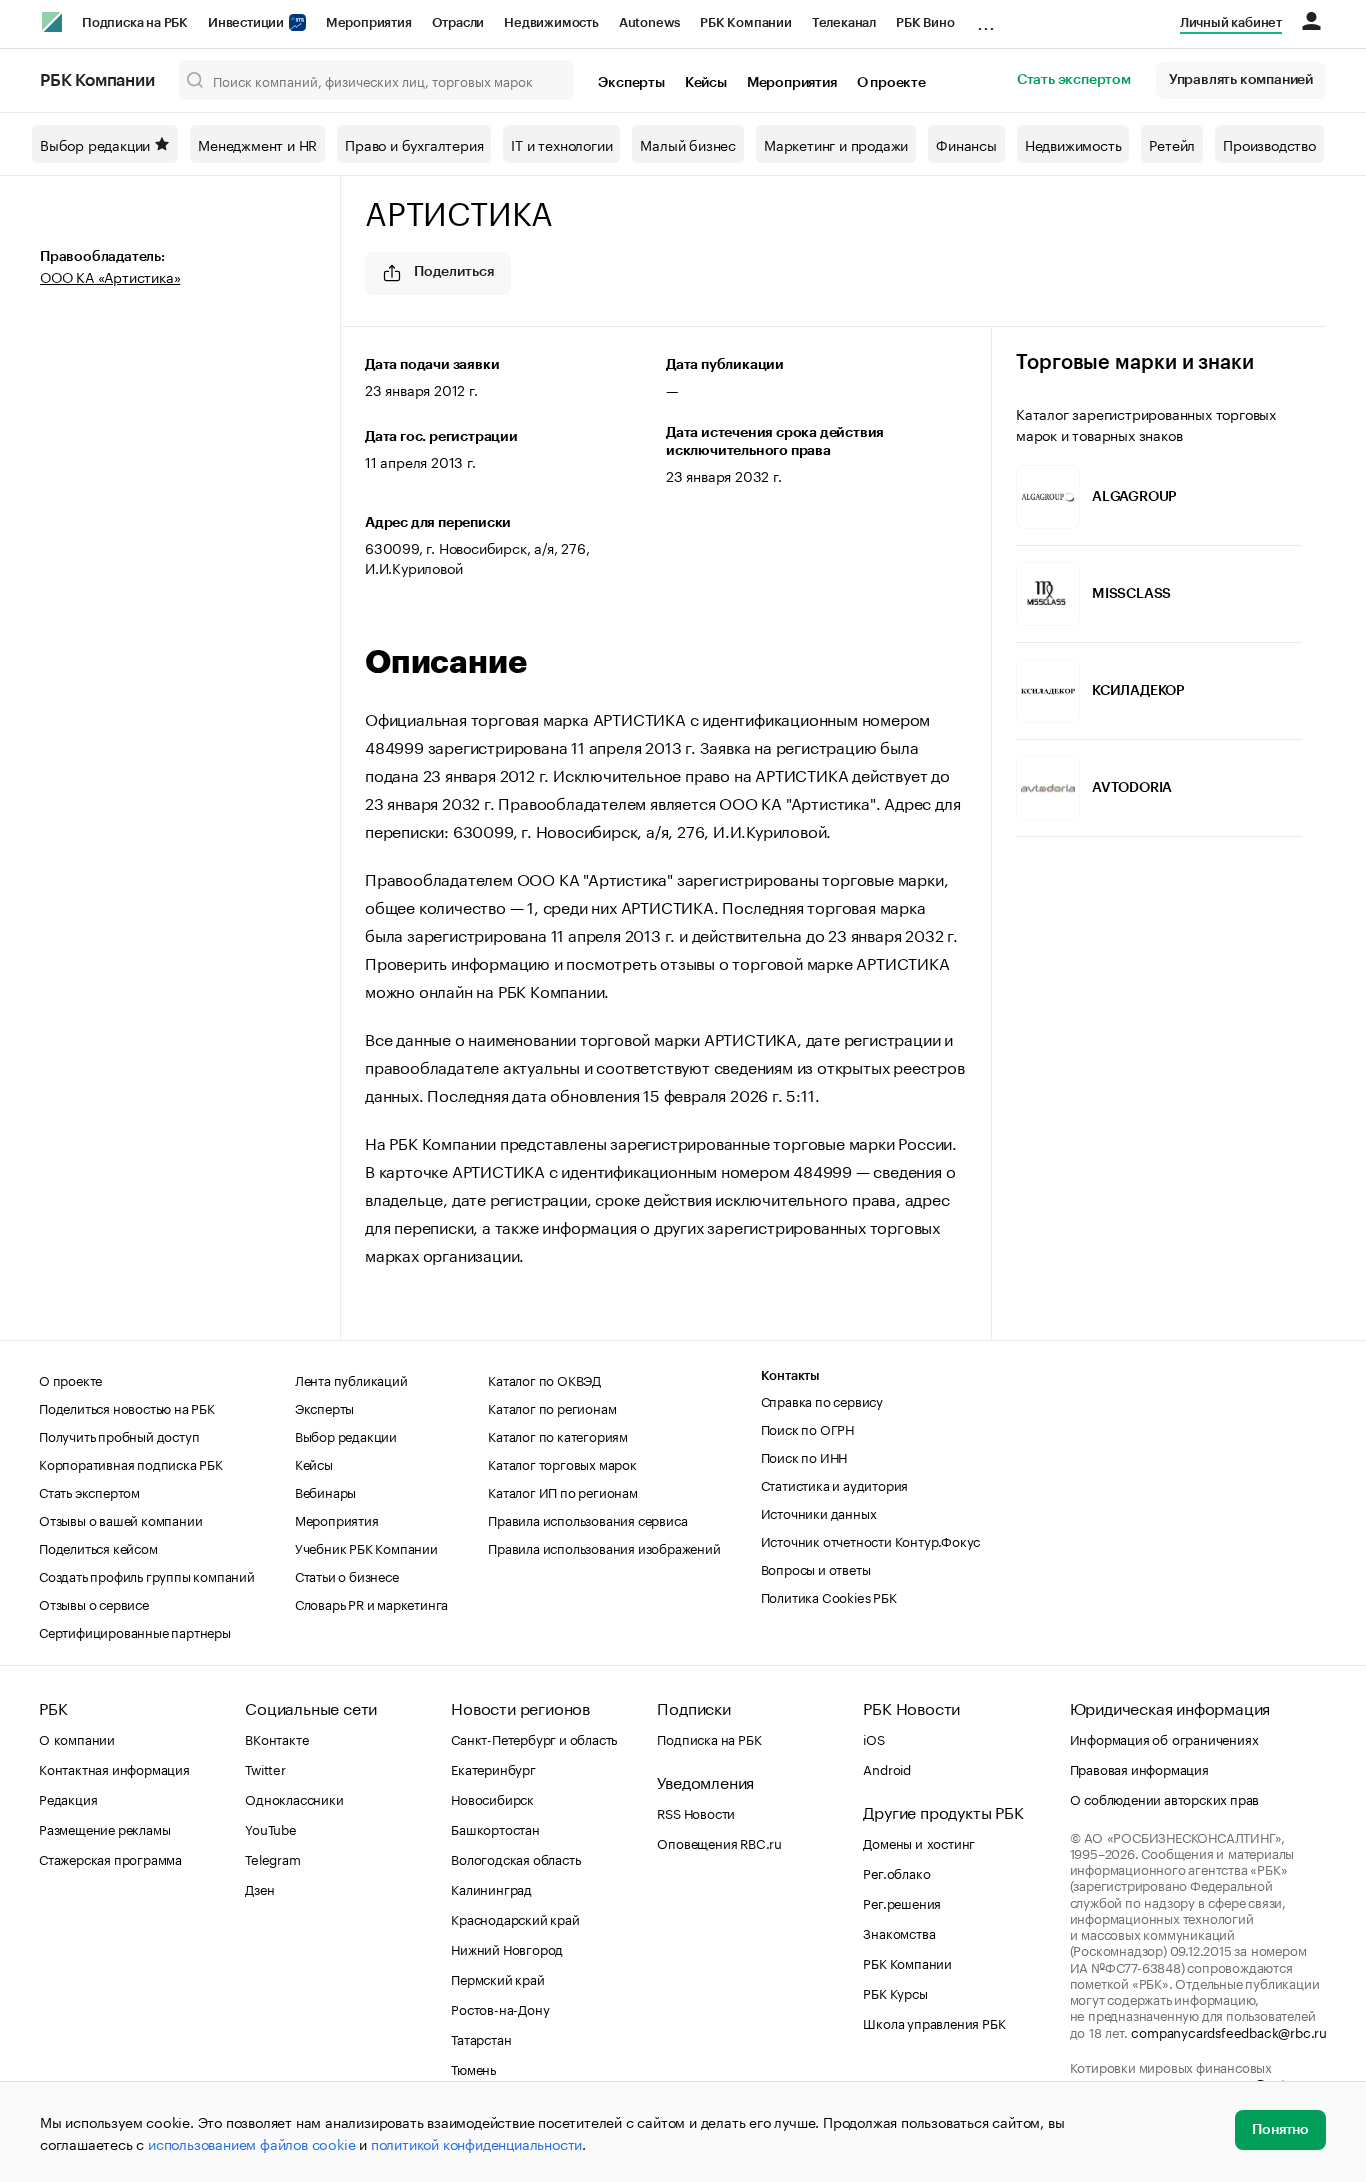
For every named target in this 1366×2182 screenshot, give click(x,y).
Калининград (491, 1888)
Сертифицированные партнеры (135, 1631)
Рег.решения (902, 1902)
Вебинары (325, 1491)
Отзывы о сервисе (94, 1603)
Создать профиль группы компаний (147, 1575)
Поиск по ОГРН (807, 1428)
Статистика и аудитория (835, 1484)
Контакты (790, 1375)
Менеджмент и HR (257, 144)
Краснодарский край (515, 1918)
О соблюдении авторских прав (1165, 1798)
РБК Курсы (895, 1992)
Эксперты (631, 83)
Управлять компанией (1241, 80)
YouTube (271, 1828)
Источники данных (819, 1512)
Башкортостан (495, 1828)
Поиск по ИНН (804, 1456)
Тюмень (473, 2068)
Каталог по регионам (552, 1407)
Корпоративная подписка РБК (131, 1463)
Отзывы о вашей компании (120, 1519)
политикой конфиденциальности (476, 2143)
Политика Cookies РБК (829, 1596)
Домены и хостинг (919, 1842)
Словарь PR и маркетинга (371, 1603)
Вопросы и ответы (816, 1568)
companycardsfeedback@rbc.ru (1229, 2031)
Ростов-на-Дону (500, 2008)
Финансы (966, 144)
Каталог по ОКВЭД (544, 1379)
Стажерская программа (110, 1858)
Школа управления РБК (934, 2022)
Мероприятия (369, 22)
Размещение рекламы (104, 1828)
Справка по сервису (822, 1400)
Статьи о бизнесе (347, 1575)
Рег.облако (896, 1872)
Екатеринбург (493, 1768)
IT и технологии (561, 144)
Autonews (649, 22)
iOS (873, 1738)
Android (887, 1768)
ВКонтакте (276, 1738)
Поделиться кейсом (98, 1547)
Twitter (265, 1768)
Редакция (68, 1798)
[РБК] (52, 22)
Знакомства (899, 1932)
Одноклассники (294, 1798)
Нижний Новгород (507, 1948)
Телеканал (844, 22)
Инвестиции (247, 22)
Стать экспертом (1074, 80)
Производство (1269, 144)
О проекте (891, 83)
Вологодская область (515, 1858)
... (986, 19)
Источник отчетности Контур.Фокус (871, 1540)
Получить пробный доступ (119, 1435)
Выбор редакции (95, 144)
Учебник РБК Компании (366, 1547)
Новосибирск (492, 1798)
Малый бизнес (688, 144)
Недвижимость (551, 22)
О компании (77, 1738)
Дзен (259, 1888)
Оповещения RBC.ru (719, 1842)
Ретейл (1172, 144)
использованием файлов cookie (251, 2143)
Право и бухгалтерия (414, 144)
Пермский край (497, 1978)
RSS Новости (696, 1812)
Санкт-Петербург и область (534, 1738)
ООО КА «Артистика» (110, 276)
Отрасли (458, 22)
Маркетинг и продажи (836, 144)
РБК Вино (925, 22)
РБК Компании (746, 22)
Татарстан (481, 2038)
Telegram (272, 1858)
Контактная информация (114, 1768)
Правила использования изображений (604, 1547)
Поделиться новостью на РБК (127, 1407)
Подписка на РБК (135, 22)
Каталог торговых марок (562, 1463)
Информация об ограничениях (1164, 1738)
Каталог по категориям (558, 1435)
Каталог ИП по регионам (563, 1491)
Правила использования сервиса (587, 1519)
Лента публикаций (351, 1379)
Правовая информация (1139, 1768)
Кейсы (706, 83)
